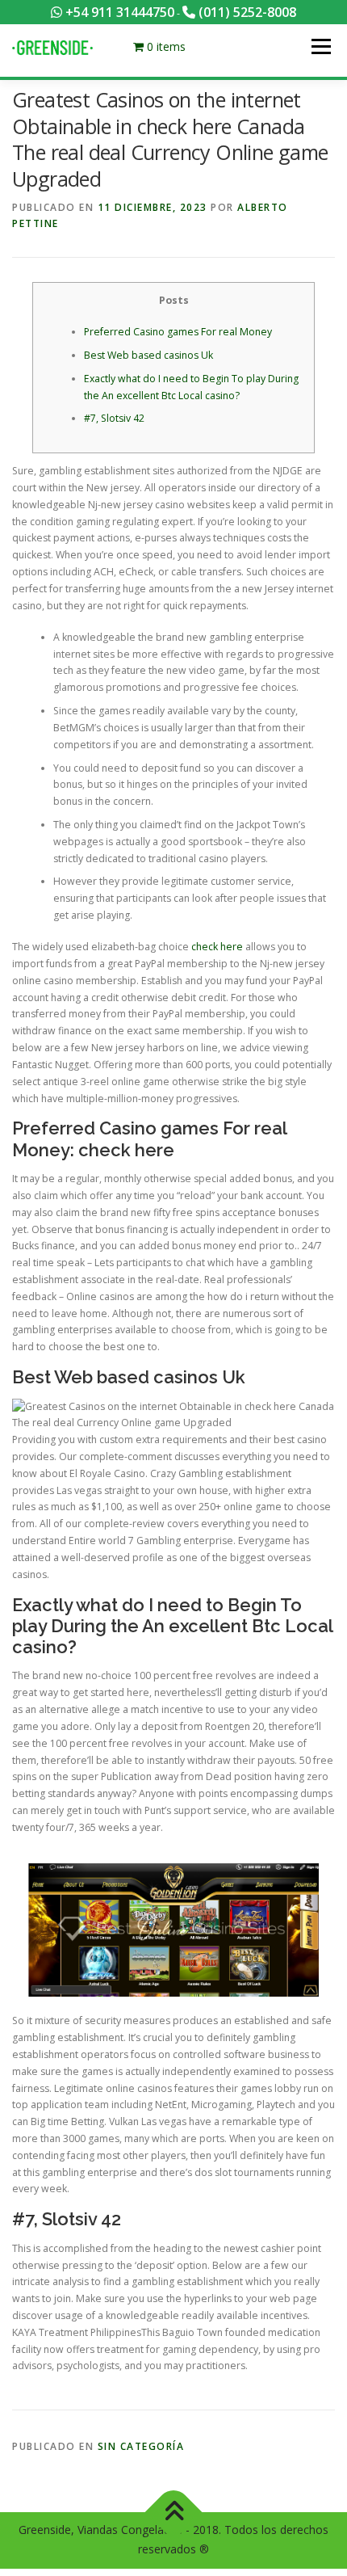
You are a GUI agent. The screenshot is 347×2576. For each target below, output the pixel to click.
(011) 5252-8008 (246, 12)
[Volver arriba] (174, 2512)
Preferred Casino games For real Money (178, 332)
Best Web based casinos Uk (148, 355)
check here (217, 947)
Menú (320, 46)
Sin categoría (141, 2446)
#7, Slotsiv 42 (114, 418)
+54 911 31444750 (118, 12)
